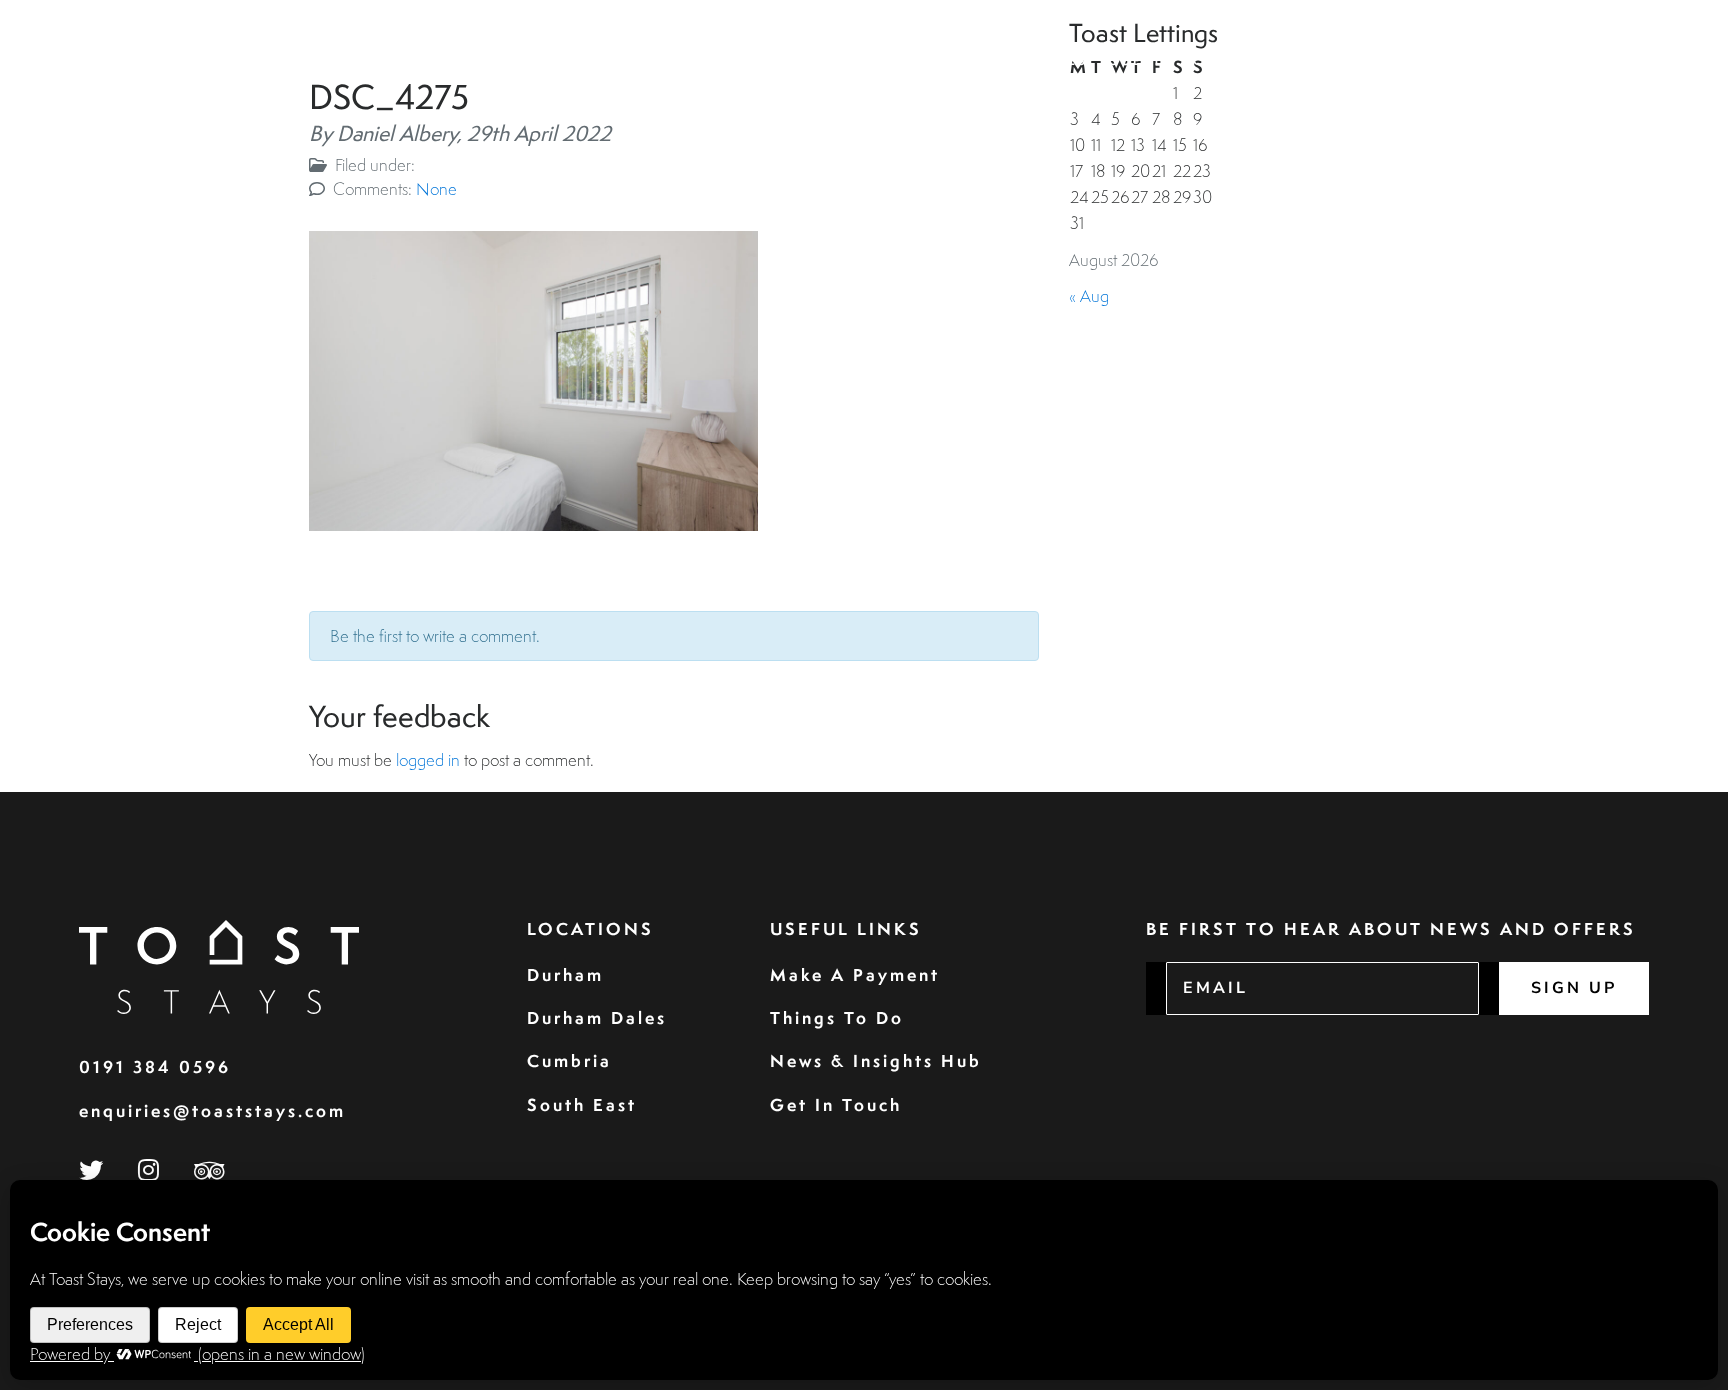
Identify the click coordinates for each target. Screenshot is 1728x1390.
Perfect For (1476, 60)
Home (944, 60)
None (436, 188)
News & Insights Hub (876, 1060)
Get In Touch (836, 1104)
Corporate (1242, 60)
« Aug (1089, 295)
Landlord (1357, 60)
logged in (428, 759)
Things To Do (837, 1017)
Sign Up (1574, 988)
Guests (1140, 60)
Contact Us (1614, 60)
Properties (1038, 60)
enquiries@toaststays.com (212, 1110)
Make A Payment (855, 974)
